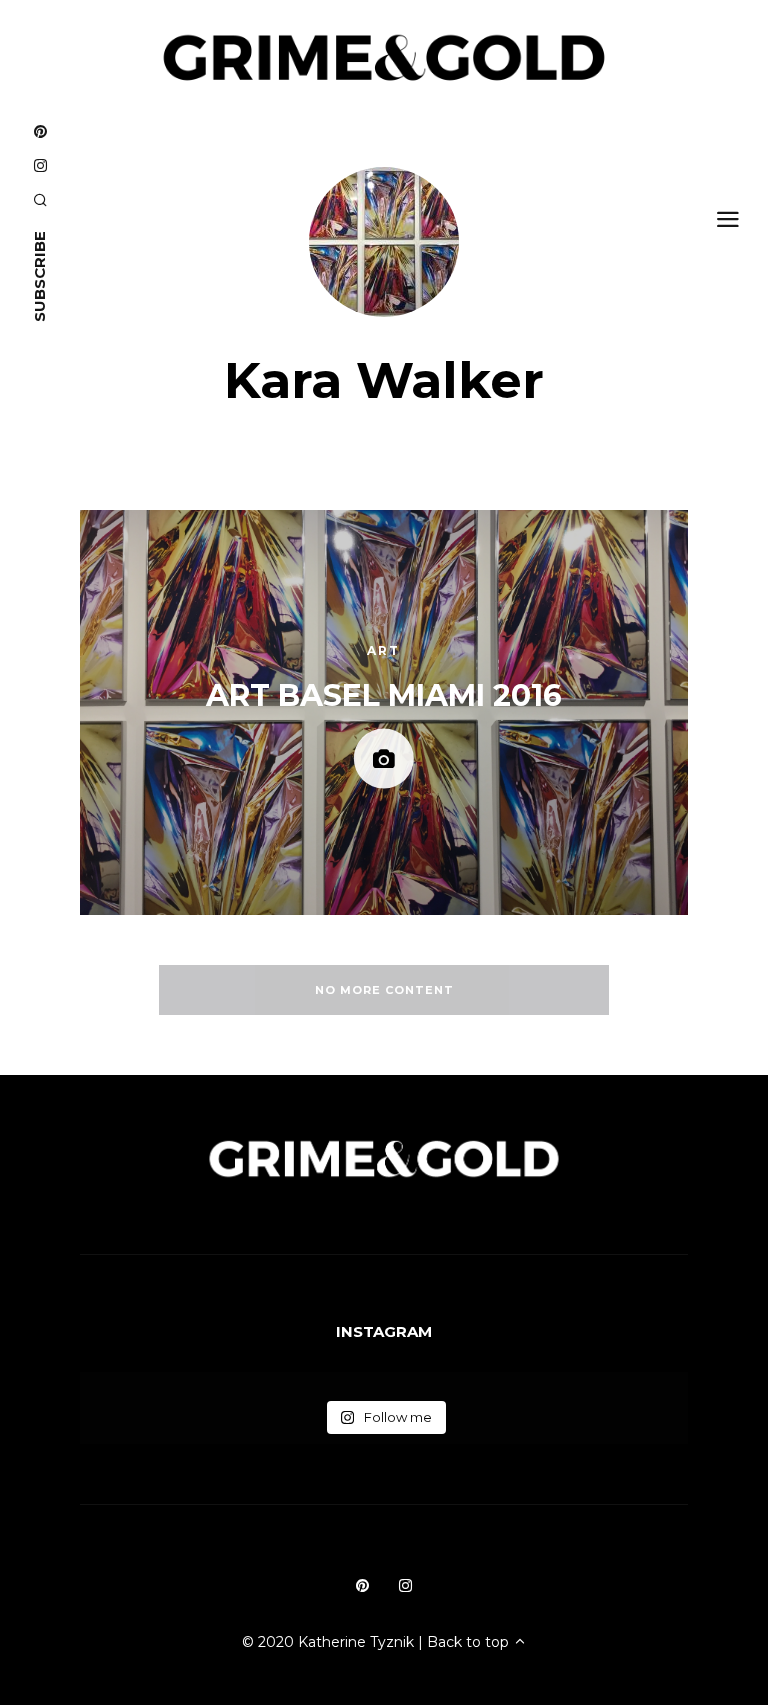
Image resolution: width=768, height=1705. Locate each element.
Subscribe (39, 276)
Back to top (470, 1642)
